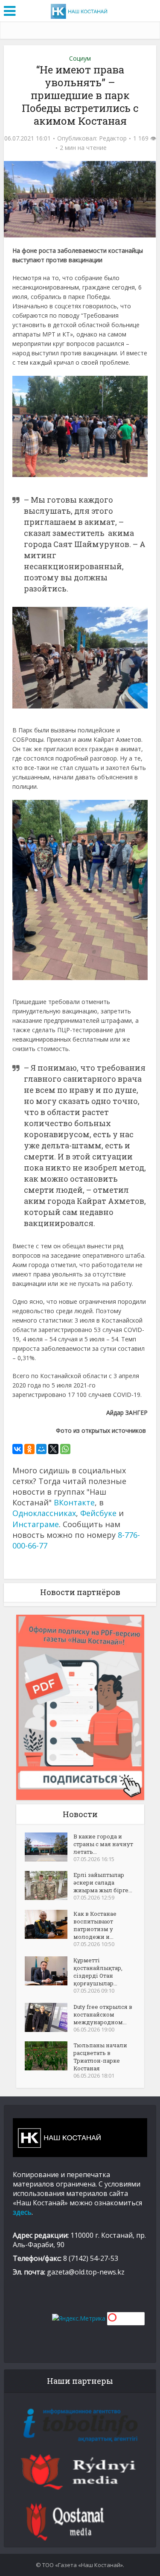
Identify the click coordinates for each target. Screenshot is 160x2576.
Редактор (113, 138)
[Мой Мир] (41, 1449)
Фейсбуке (98, 1513)
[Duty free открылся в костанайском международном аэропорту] (49, 2017)
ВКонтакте (74, 1502)
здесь (22, 2212)
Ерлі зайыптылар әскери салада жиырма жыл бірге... (103, 1882)
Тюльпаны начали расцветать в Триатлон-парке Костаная (100, 2057)
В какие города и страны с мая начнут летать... (103, 1844)
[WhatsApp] (65, 1449)
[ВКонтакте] (17, 1449)
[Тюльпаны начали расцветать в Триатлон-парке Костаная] (49, 2056)
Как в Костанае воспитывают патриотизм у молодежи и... (95, 1925)
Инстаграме (36, 1524)
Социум (80, 58)
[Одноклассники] (29, 1449)
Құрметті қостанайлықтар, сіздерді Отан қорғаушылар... (98, 1972)
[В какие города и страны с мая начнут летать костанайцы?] (49, 1847)
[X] (53, 1449)
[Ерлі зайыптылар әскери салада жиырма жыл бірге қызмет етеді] (49, 1885)
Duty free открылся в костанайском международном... (103, 2014)
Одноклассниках (44, 1513)
